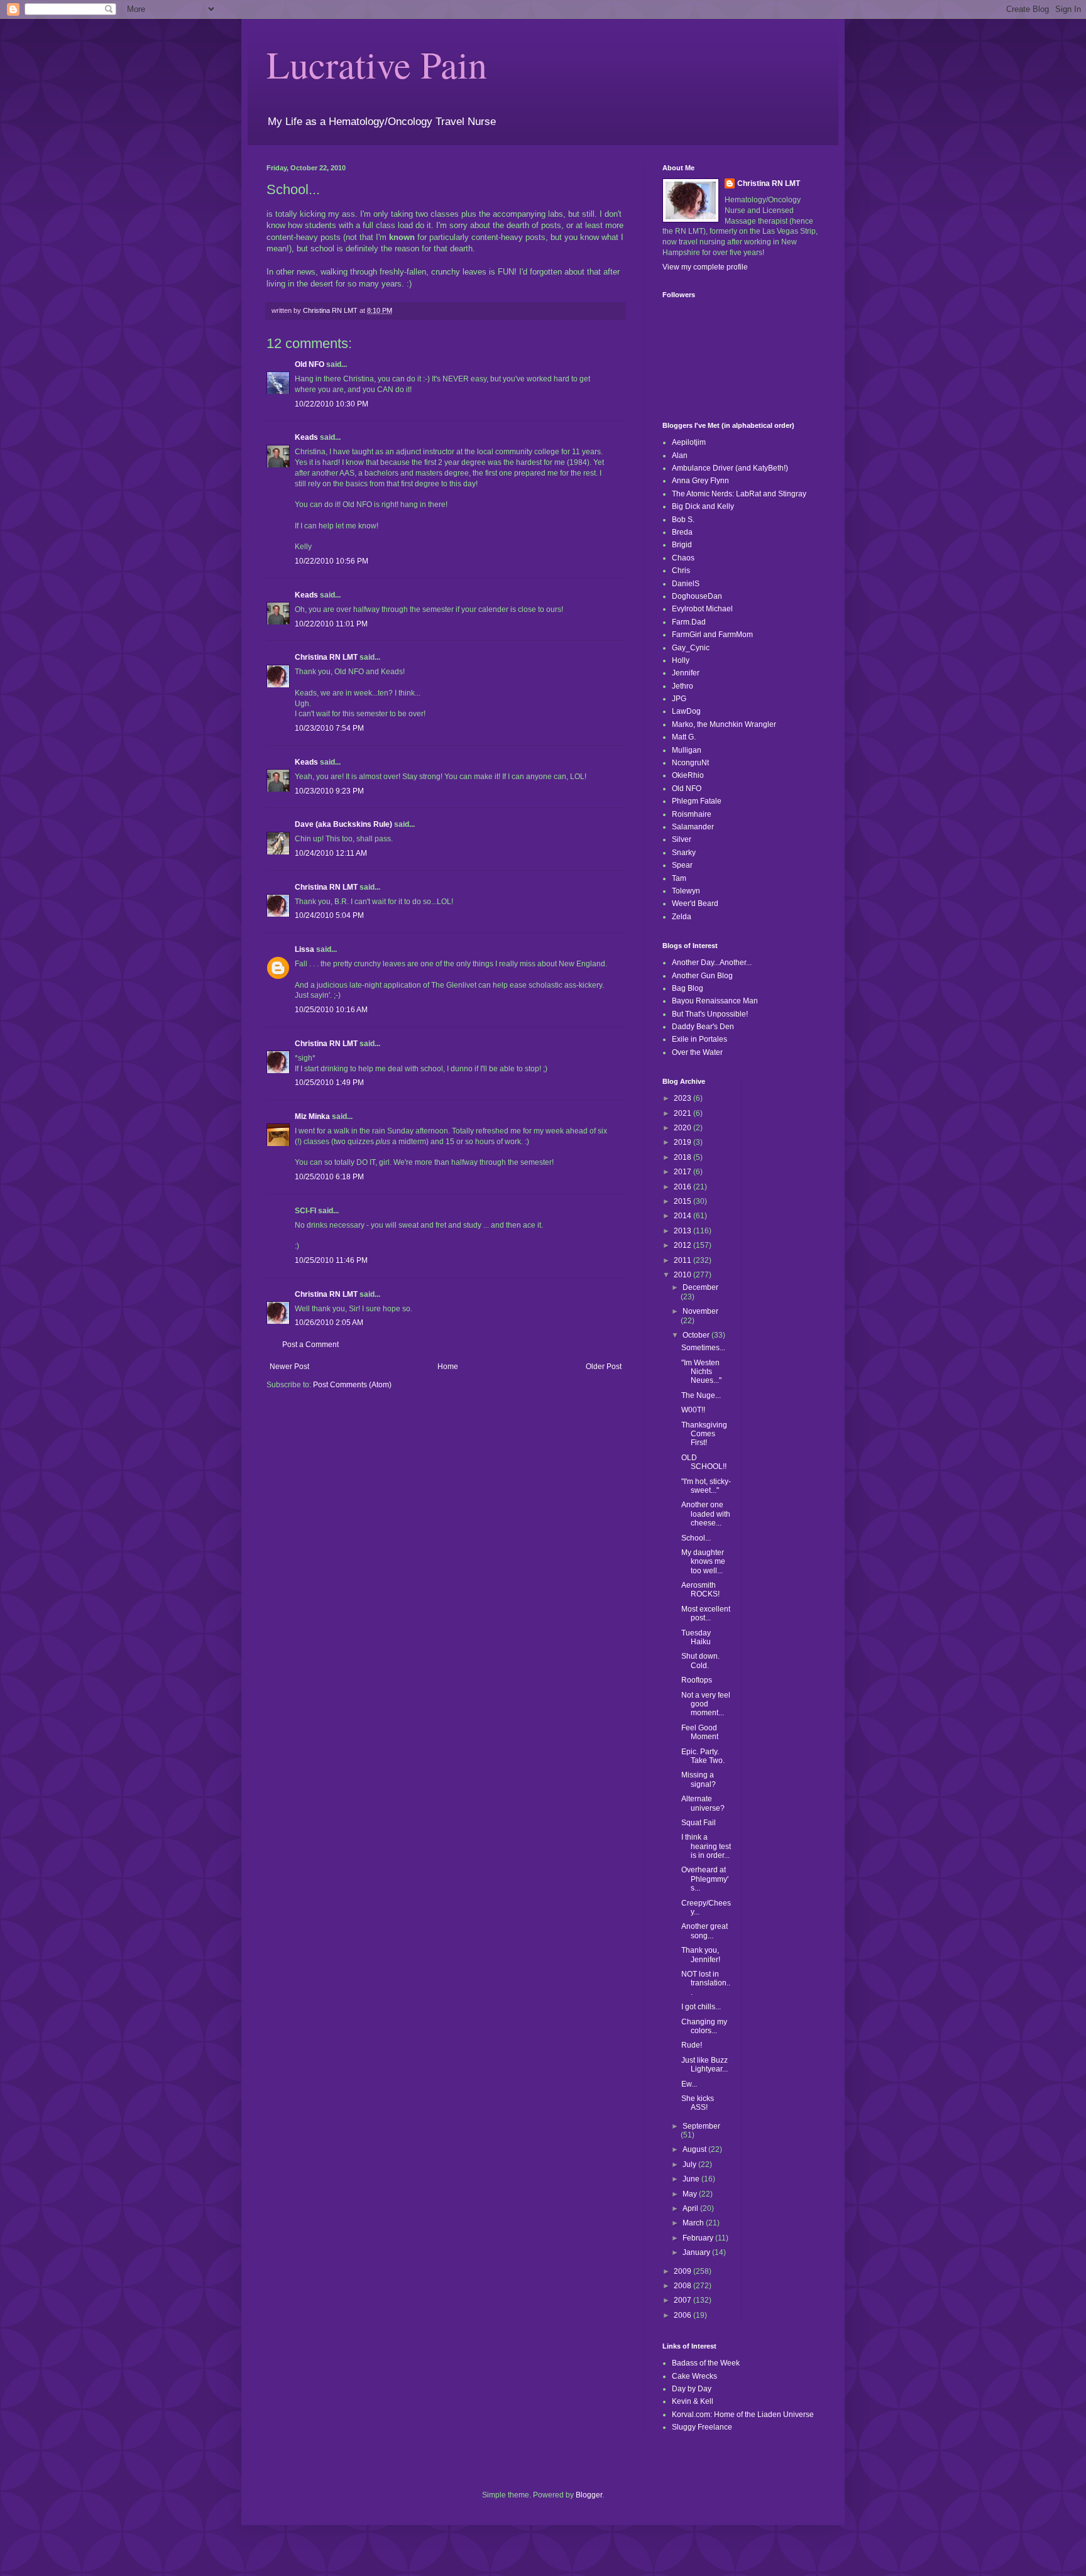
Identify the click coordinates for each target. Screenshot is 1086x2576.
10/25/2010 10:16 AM (331, 1010)
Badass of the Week (706, 2363)
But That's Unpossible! (710, 1014)
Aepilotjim (689, 442)
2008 (683, 2286)
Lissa (304, 949)
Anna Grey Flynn (700, 481)
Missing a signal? (699, 1779)
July (690, 2164)
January (697, 2252)
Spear (682, 865)
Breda (682, 532)
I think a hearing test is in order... (706, 1846)
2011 (683, 1260)
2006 (683, 2315)
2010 (683, 1275)
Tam (679, 878)
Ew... (689, 2084)
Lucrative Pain (377, 64)
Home (448, 1367)
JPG (679, 699)
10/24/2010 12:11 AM (331, 853)
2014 (683, 1216)
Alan (680, 456)
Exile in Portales (699, 1039)
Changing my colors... (704, 2026)
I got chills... (701, 2007)
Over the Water (697, 1052)
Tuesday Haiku (696, 1637)
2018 (683, 1157)
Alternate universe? (703, 1803)
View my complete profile (705, 267)
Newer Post (289, 1367)
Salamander (693, 827)
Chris (681, 570)
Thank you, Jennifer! (701, 1955)
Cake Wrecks (694, 2376)
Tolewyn (686, 891)
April (691, 2208)
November (700, 1311)
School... (696, 1538)
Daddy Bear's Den (703, 1027)
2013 (683, 1231)
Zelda (682, 917)
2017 (683, 1172)
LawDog (686, 711)
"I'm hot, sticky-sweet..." (706, 1486)
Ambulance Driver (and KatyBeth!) (730, 468)
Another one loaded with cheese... (706, 1514)
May (691, 2194)
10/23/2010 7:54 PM (329, 728)
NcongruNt (690, 763)
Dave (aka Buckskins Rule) (343, 824)
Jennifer (686, 673)
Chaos (683, 558)
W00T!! (693, 1410)
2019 (683, 1142)
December (700, 1287)
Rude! (692, 2045)
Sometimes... (703, 1348)
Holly (681, 660)
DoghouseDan (697, 596)
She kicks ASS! (698, 2103)
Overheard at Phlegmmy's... (705, 1879)
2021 (683, 1113)
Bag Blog (688, 988)
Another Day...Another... (712, 963)
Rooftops (697, 1680)
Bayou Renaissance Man (715, 1001)
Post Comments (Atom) (352, 1385)
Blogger (589, 2495)
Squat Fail (699, 1823)
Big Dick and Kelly (703, 506)
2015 (683, 1201)
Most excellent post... (706, 1613)
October (697, 1335)
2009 (683, 2271)
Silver (682, 839)
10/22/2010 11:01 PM (331, 624)
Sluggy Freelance (702, 2427)
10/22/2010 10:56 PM (332, 561)
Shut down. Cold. (700, 1661)
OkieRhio (688, 775)
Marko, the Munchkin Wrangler (724, 724)
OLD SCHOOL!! (704, 1462)
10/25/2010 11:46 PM (331, 1260)
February (699, 2238)
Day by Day (692, 2389)
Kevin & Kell (693, 2401)
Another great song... (705, 1931)
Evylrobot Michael (702, 609)
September (701, 2126)
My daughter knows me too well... (703, 1562)
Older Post (604, 1367)
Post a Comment (310, 1345)
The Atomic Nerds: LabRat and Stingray (739, 494)
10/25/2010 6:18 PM (329, 1177)
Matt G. (684, 737)
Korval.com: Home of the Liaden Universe (743, 2415)
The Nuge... (701, 1395)
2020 (683, 1128)
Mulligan (687, 750)
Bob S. (683, 520)
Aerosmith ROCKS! (700, 1590)
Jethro (683, 686)
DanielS (686, 584)
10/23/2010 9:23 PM (329, 791)
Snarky (684, 853)
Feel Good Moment (700, 1732)
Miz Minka (312, 1116)
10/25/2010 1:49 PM (329, 1083)
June (692, 2179)
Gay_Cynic (691, 648)
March (694, 2223)
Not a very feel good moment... (706, 1704)
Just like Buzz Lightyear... (705, 2065)
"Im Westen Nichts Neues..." (701, 1372)
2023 (683, 1098)
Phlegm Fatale (697, 801)
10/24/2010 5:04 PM (329, 915)
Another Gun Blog (702, 976)
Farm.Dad (689, 622)
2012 (683, 1245)
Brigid (682, 545)
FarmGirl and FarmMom (712, 635)
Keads (306, 437)
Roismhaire (692, 814)
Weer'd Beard (695, 903)
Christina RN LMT (326, 657)
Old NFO (310, 364)
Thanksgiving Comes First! (704, 1434)
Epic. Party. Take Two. (703, 1756)
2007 (683, 2300)
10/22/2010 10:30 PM (332, 404)
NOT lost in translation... (706, 1983)
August (695, 2149)
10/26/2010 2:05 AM (329, 1323)
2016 (683, 1187)
